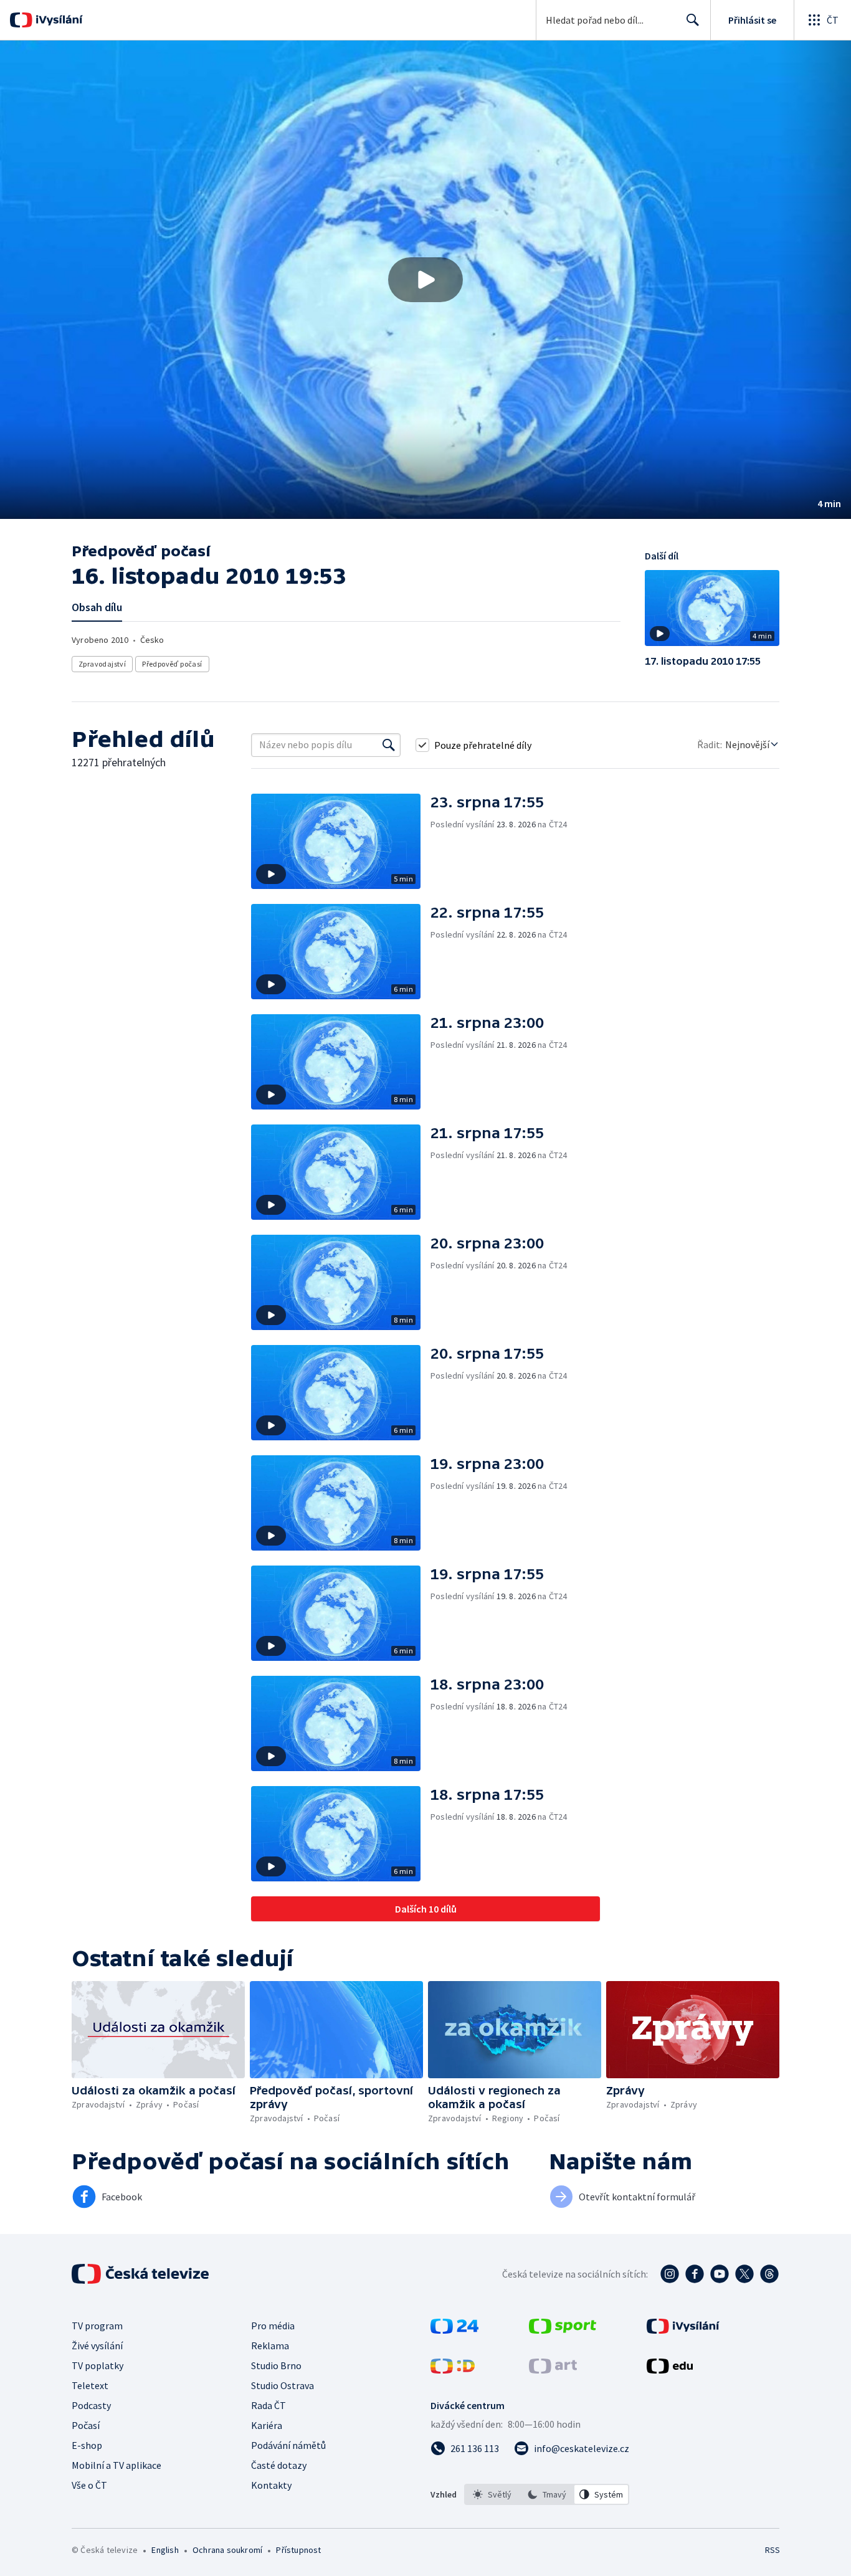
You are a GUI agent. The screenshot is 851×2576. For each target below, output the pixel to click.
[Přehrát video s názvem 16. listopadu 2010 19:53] (425, 280)
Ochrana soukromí (227, 2550)
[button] (425, 280)
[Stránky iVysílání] (683, 2330)
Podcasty (91, 2405)
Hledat (693, 20)
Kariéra (267, 2425)
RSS (773, 2550)
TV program (97, 2326)
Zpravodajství (102, 664)
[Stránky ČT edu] (670, 2370)
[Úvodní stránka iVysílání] (58, 20)
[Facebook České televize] (695, 2274)
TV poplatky (97, 2365)
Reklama (270, 2345)
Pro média (273, 2326)
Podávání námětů (288, 2445)
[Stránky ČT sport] (563, 2330)
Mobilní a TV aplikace (116, 2465)
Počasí (86, 2425)
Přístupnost (298, 2550)
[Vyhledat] (389, 745)
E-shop (87, 2445)
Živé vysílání (97, 2345)
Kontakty (271, 2485)
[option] (492, 2494)
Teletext (90, 2385)
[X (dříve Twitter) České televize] (744, 2274)
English (165, 2550)
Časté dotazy (279, 2465)
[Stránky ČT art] (553, 2370)
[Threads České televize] (769, 2274)
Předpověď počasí (172, 664)
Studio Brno (276, 2365)
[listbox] (547, 2494)
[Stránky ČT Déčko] (453, 2370)
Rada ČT (269, 2405)
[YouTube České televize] (720, 2274)
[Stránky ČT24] (454, 2330)
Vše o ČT (89, 2485)
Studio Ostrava (283, 2385)
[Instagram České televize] (670, 2274)
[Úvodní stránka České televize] (141, 2274)
